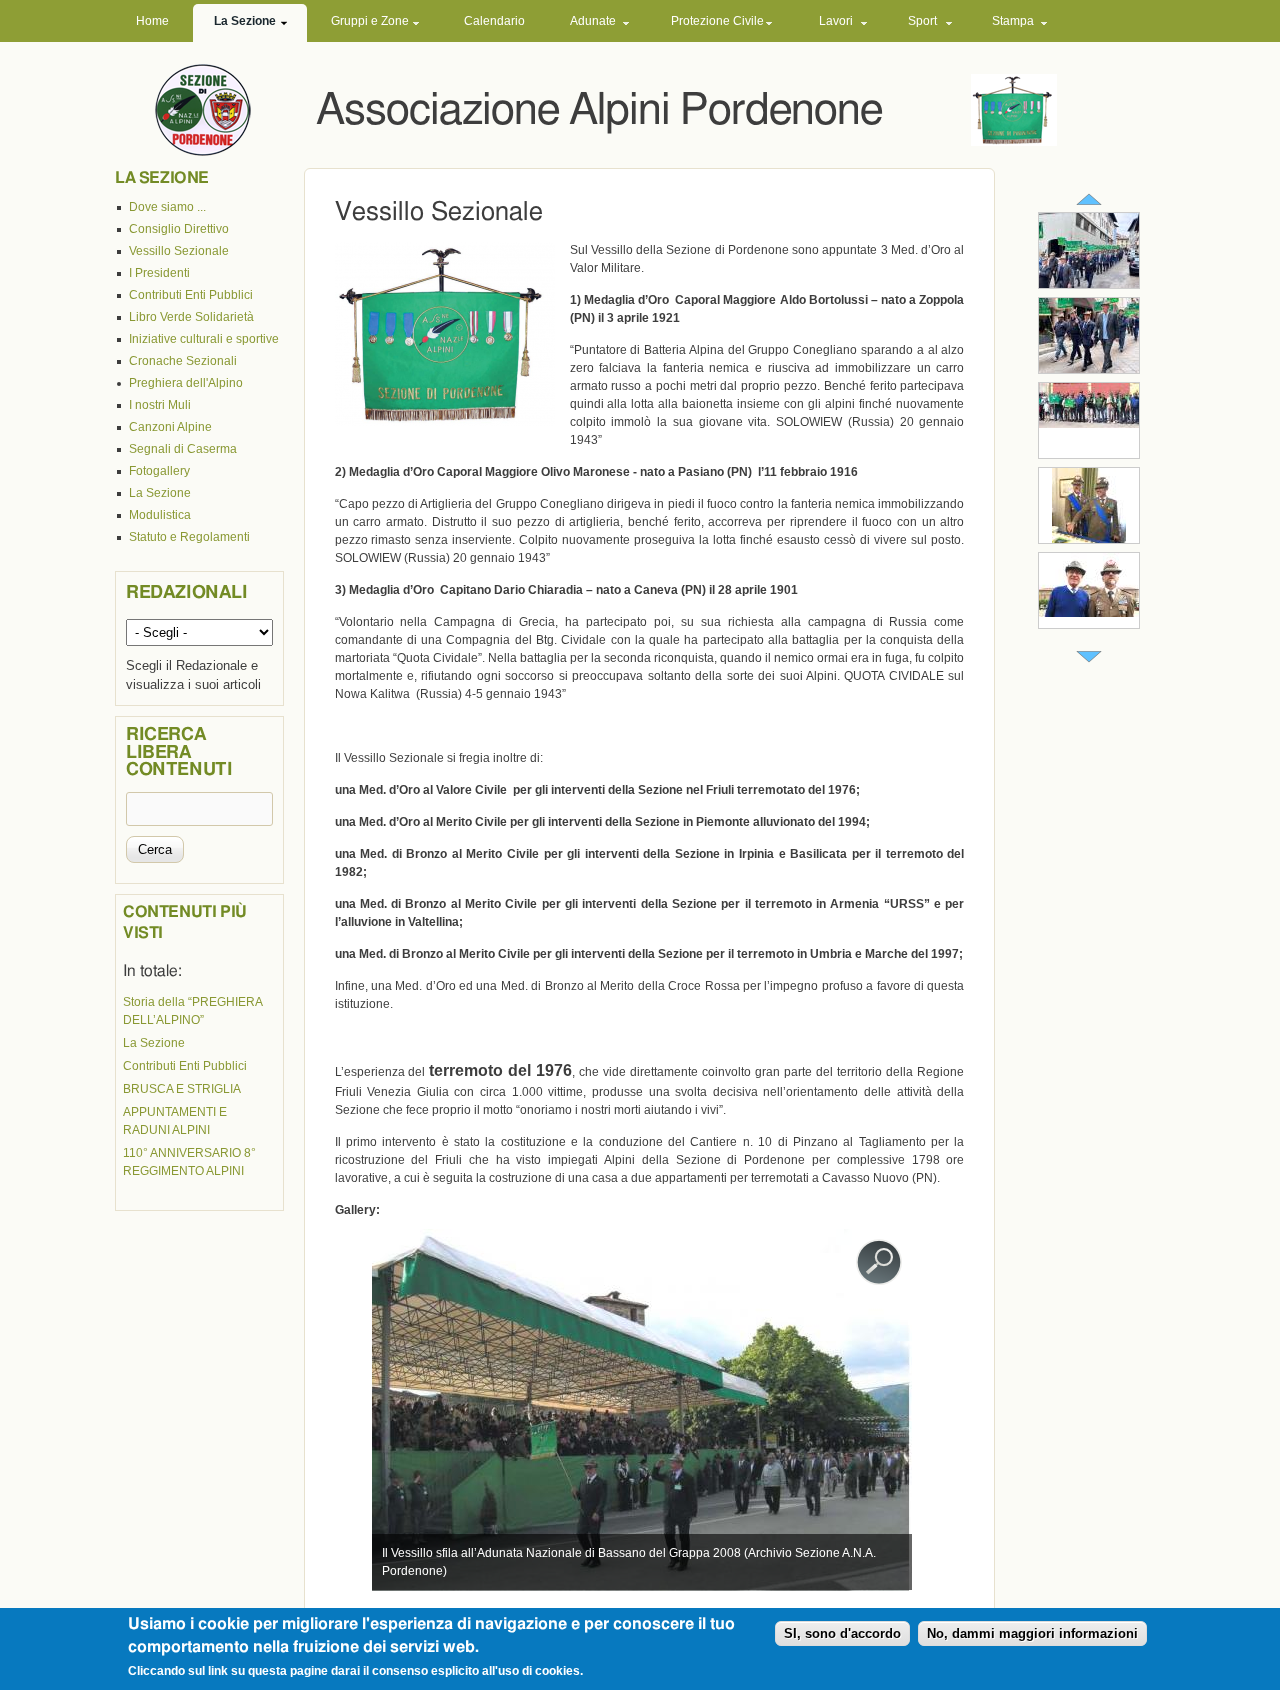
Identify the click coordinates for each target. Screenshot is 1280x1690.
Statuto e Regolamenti (189, 537)
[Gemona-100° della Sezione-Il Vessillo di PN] (1089, 369)
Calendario (494, 21)
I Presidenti (159, 273)
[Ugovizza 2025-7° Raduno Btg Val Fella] (1089, 424)
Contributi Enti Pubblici (191, 295)
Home (152, 21)
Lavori (836, 21)
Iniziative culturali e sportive (204, 339)
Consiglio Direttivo (179, 229)
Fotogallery (159, 471)
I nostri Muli (160, 405)
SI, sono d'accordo (842, 1634)
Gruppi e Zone (370, 21)
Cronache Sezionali (183, 361)
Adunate (593, 21)
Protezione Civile (717, 21)
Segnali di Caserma (183, 449)
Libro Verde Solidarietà (191, 317)
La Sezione (245, 21)
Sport (922, 21)
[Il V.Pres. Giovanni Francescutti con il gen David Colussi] (1089, 613)
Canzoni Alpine (170, 427)
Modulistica (160, 515)
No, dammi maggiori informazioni (1032, 1634)
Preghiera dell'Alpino (186, 383)
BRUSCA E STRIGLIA (182, 1089)
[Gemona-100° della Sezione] (1089, 284)
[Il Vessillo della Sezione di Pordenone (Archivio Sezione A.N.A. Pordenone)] (445, 422)
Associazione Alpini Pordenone (599, 110)
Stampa (1013, 21)
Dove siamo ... (167, 207)
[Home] (203, 109)
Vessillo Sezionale (179, 251)
